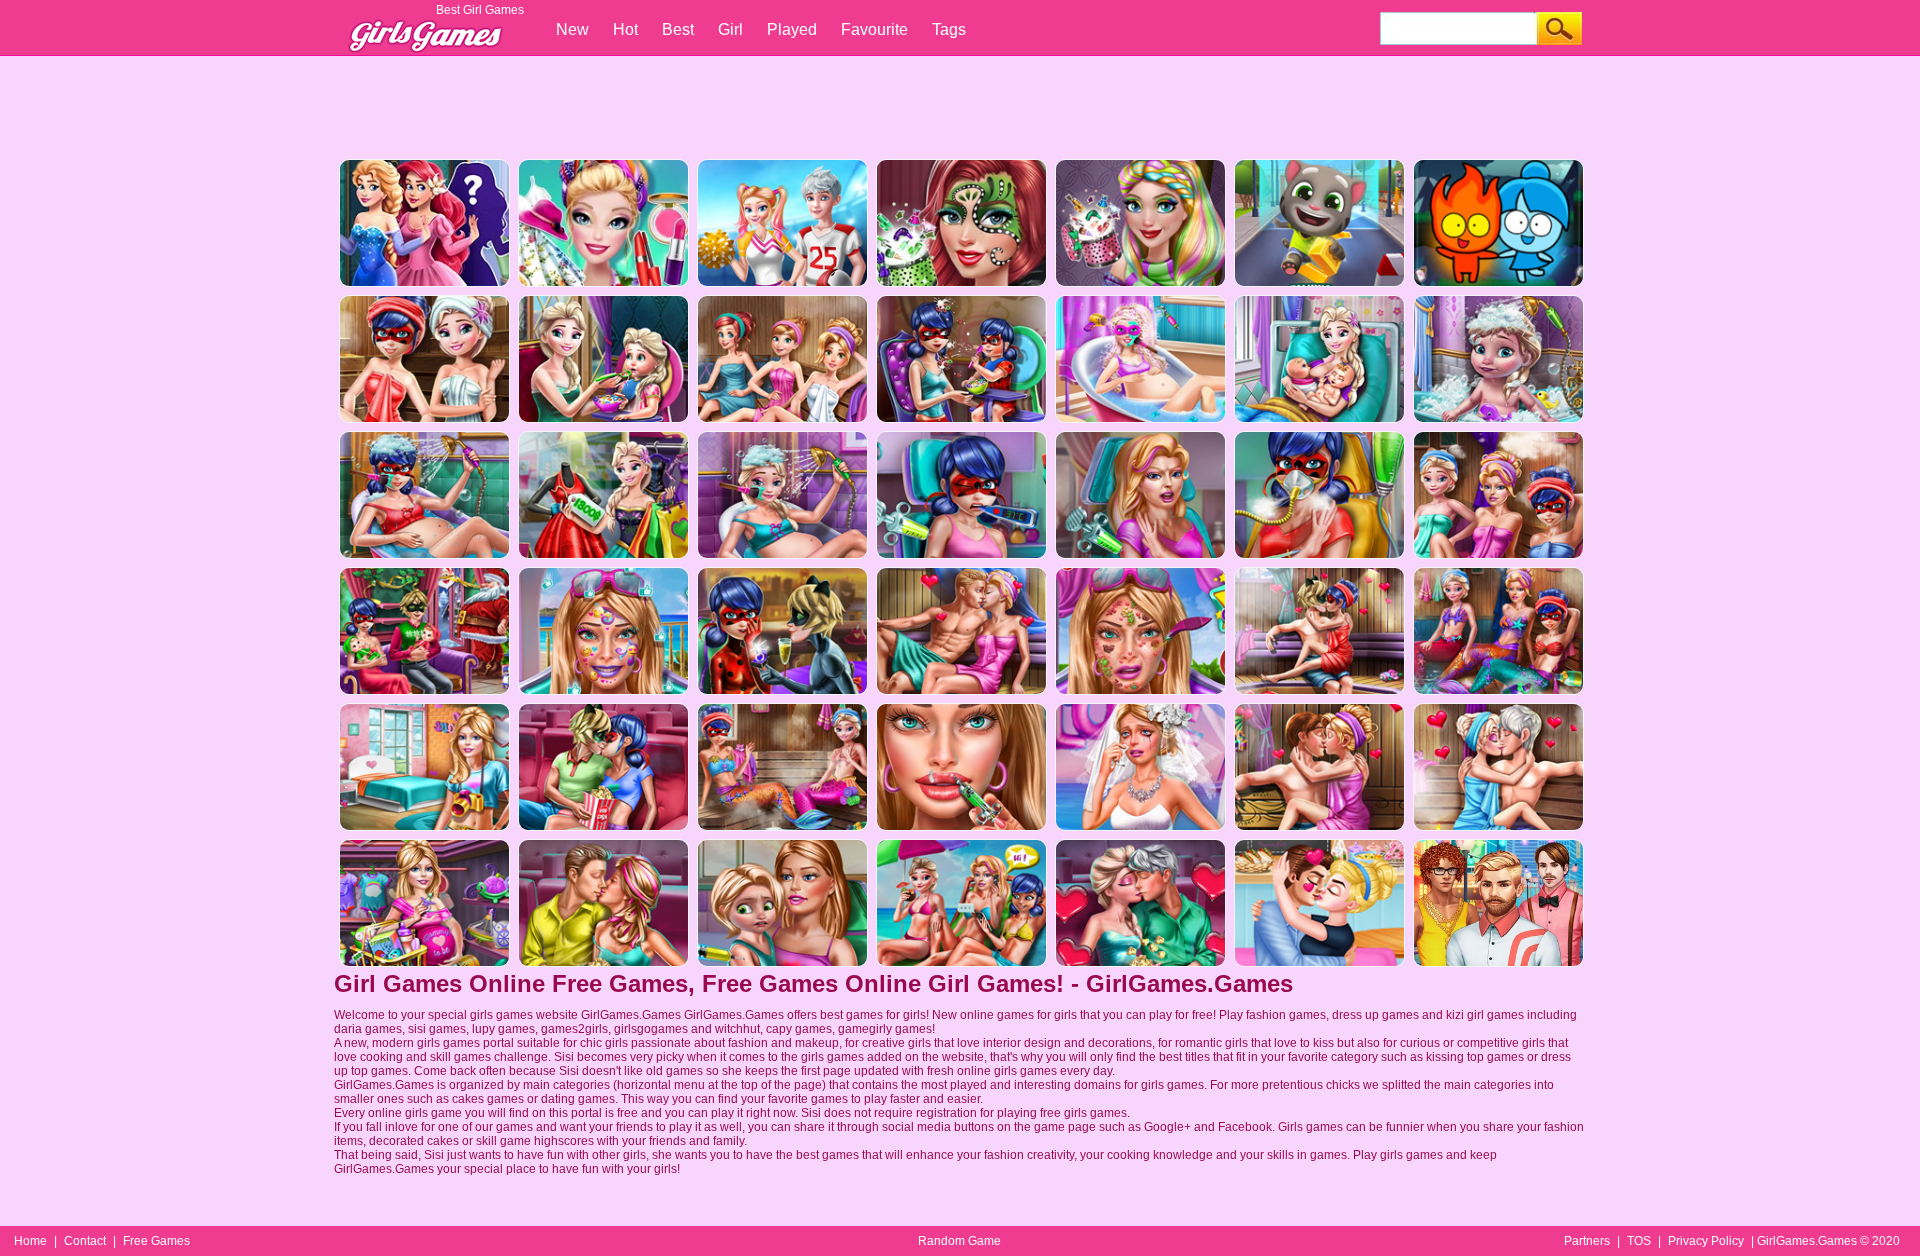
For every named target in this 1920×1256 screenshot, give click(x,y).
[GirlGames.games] (424, 26)
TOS (1639, 1241)
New (572, 29)
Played (792, 29)
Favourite (874, 29)
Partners (1587, 1241)
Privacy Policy (1706, 1241)
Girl (730, 29)
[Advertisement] (960, 105)
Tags (949, 29)
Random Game (959, 1241)
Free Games (156, 1241)
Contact (85, 1241)
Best (678, 29)
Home (30, 1241)
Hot (625, 29)
